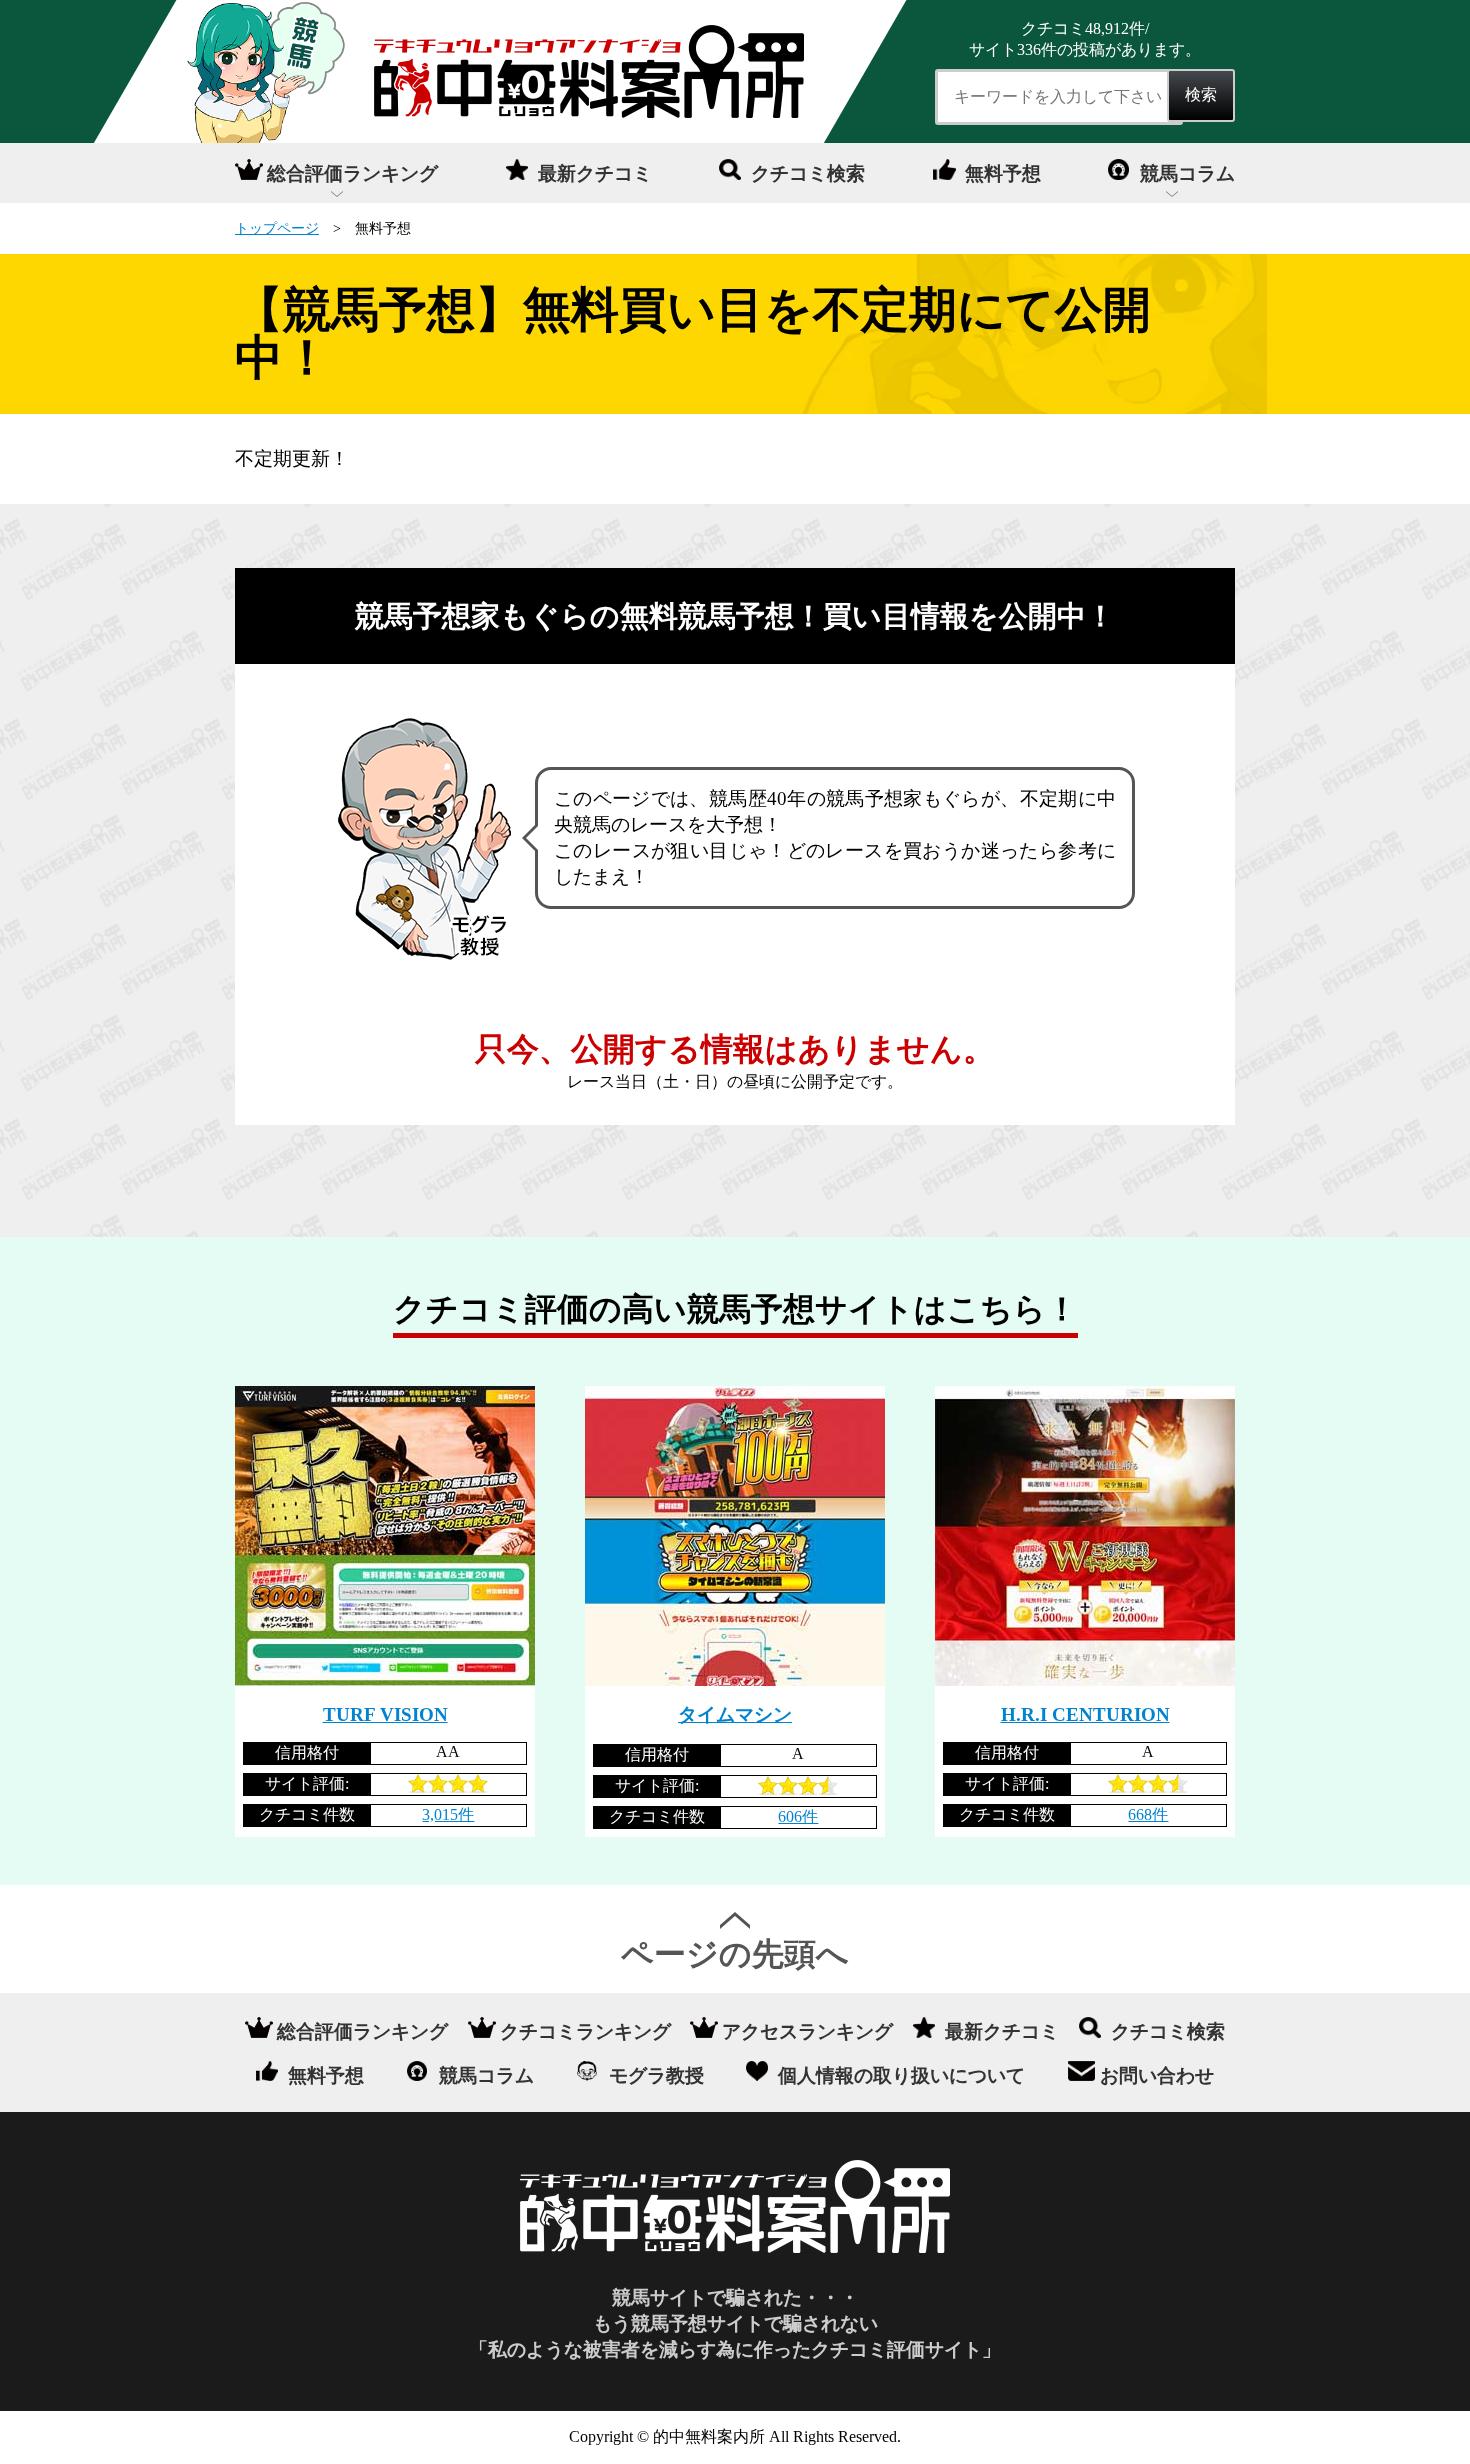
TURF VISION (385, 1714)
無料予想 (1003, 173)
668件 (1148, 1814)
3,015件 (448, 1814)
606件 (798, 1816)
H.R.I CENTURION (1085, 1714)
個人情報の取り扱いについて (901, 2074)
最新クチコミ (595, 173)
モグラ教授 (656, 2074)
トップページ (277, 228)
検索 (1201, 94)
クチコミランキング (585, 2031)
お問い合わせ (1157, 2074)
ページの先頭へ (735, 1954)
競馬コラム (1187, 173)
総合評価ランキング (352, 173)
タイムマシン (735, 1714)
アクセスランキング (807, 2031)
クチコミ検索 (808, 173)
